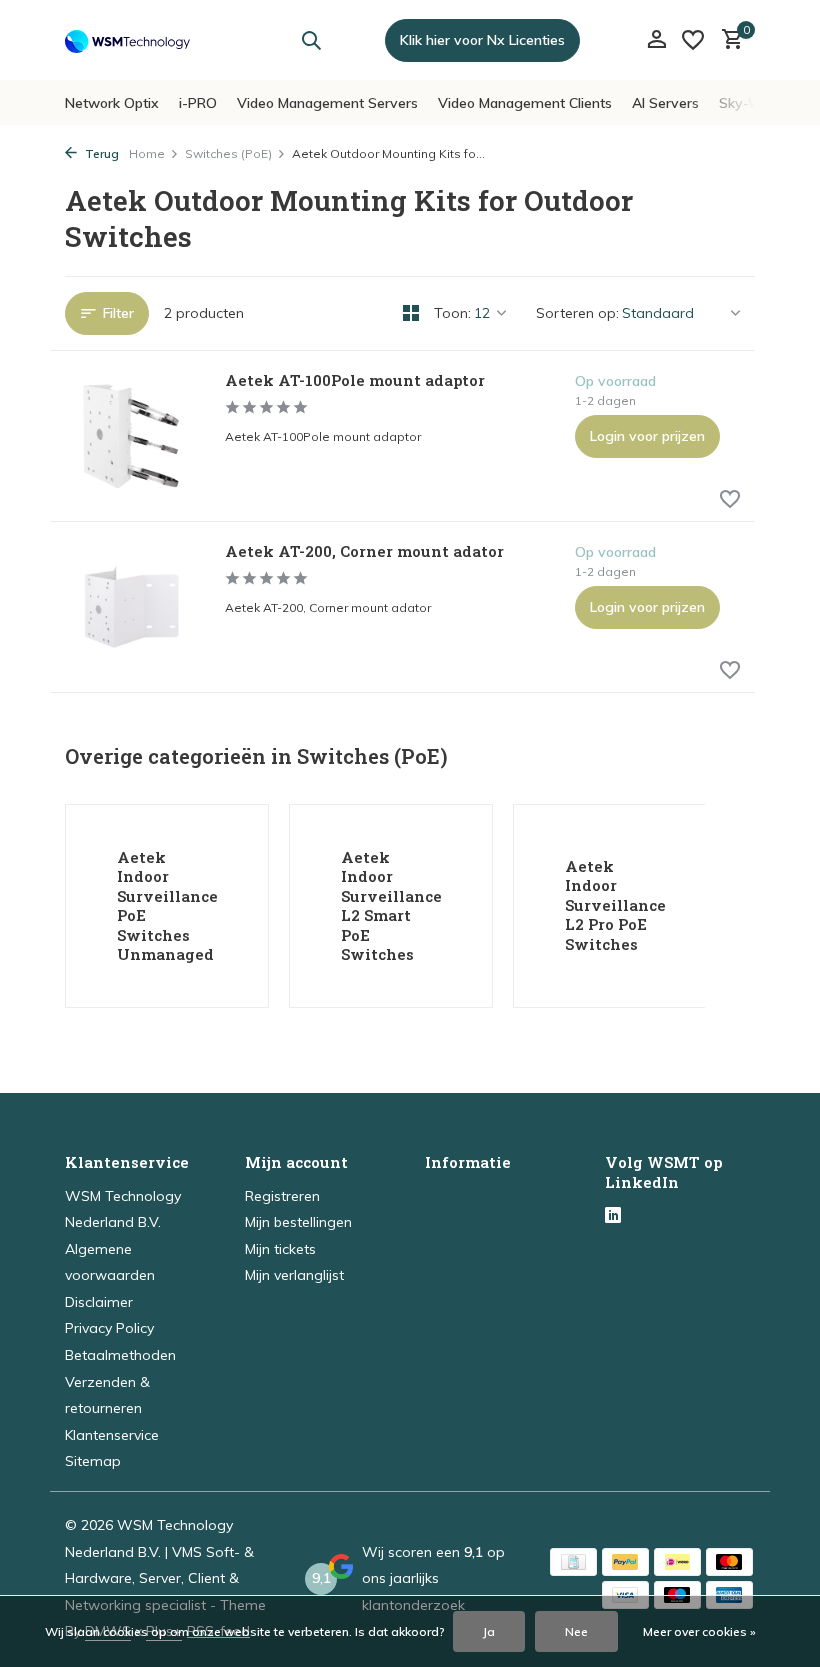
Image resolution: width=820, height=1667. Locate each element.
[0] (727, 40)
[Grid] (411, 313)
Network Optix (112, 103)
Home (147, 153)
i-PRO (198, 103)
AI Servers (665, 103)
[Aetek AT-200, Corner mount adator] (130, 607)
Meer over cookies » (699, 1631)
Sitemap (93, 1461)
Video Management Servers (327, 103)
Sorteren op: (577, 313)
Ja (489, 1631)
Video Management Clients (525, 103)
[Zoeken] (311, 40)
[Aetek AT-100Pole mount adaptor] (130, 436)
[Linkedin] (613, 1217)
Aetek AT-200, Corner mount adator (364, 551)
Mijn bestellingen (298, 1222)
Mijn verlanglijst (294, 1275)
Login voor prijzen (647, 436)
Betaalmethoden (120, 1355)
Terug (100, 153)
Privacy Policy (109, 1328)
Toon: (452, 313)
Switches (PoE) (228, 153)
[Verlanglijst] (693, 40)
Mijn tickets (280, 1249)
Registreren (282, 1196)
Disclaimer (99, 1302)
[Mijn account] (656, 40)
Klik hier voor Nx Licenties (482, 40)
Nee (576, 1631)
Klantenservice (112, 1435)
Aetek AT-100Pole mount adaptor (355, 380)
